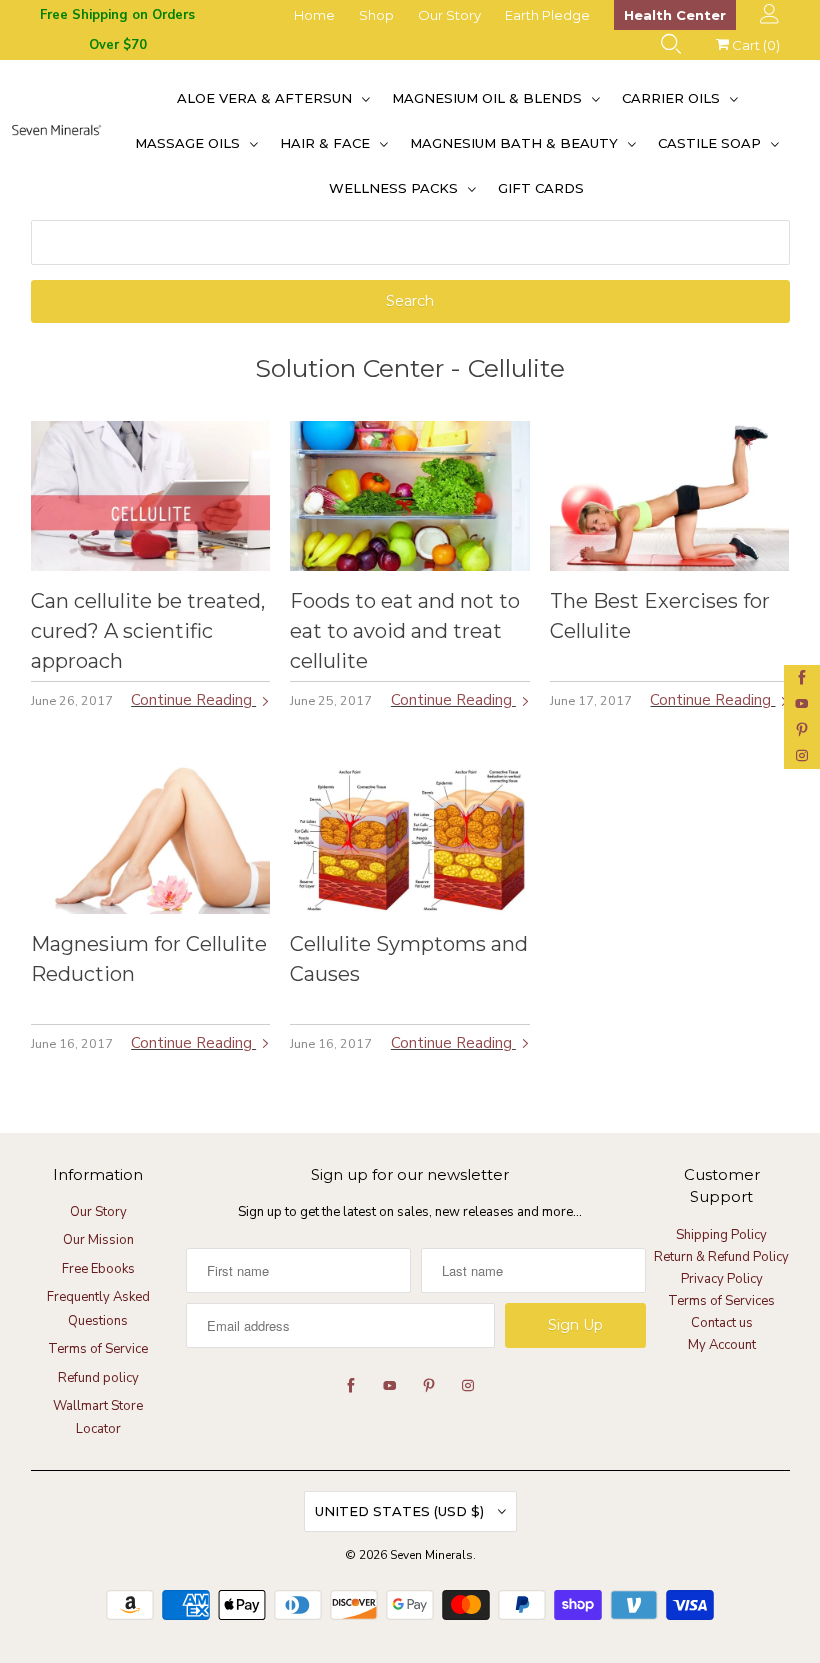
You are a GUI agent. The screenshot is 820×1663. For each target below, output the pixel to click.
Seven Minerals (431, 1555)
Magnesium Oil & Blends (489, 98)
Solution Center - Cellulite (410, 368)
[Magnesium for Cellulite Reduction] (151, 839)
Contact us (722, 1323)
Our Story (449, 15)
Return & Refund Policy (721, 1257)
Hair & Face (327, 143)
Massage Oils (189, 143)
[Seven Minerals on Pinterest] (802, 730)
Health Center (675, 15)
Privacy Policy (722, 1279)
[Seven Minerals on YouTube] (802, 704)
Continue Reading (193, 700)
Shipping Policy (721, 1235)
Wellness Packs (395, 188)
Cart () (754, 45)
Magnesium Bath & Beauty (516, 143)
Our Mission (98, 1240)
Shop (376, 15)
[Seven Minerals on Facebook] (802, 678)
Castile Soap (711, 143)
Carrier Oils (673, 98)
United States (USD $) (401, 1511)
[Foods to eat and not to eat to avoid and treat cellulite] (410, 496)
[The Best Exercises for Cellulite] (670, 496)
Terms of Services (721, 1301)
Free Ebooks (98, 1269)
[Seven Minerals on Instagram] (802, 756)
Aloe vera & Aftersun (266, 98)
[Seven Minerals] (56, 143)
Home (314, 15)
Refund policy (98, 1378)
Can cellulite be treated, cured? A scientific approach (148, 631)
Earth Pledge (547, 15)
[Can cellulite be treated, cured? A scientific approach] (151, 496)
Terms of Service (98, 1349)
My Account (722, 1345)
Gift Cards (541, 188)
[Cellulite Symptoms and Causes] (410, 839)
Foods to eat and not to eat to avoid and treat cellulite (405, 631)
